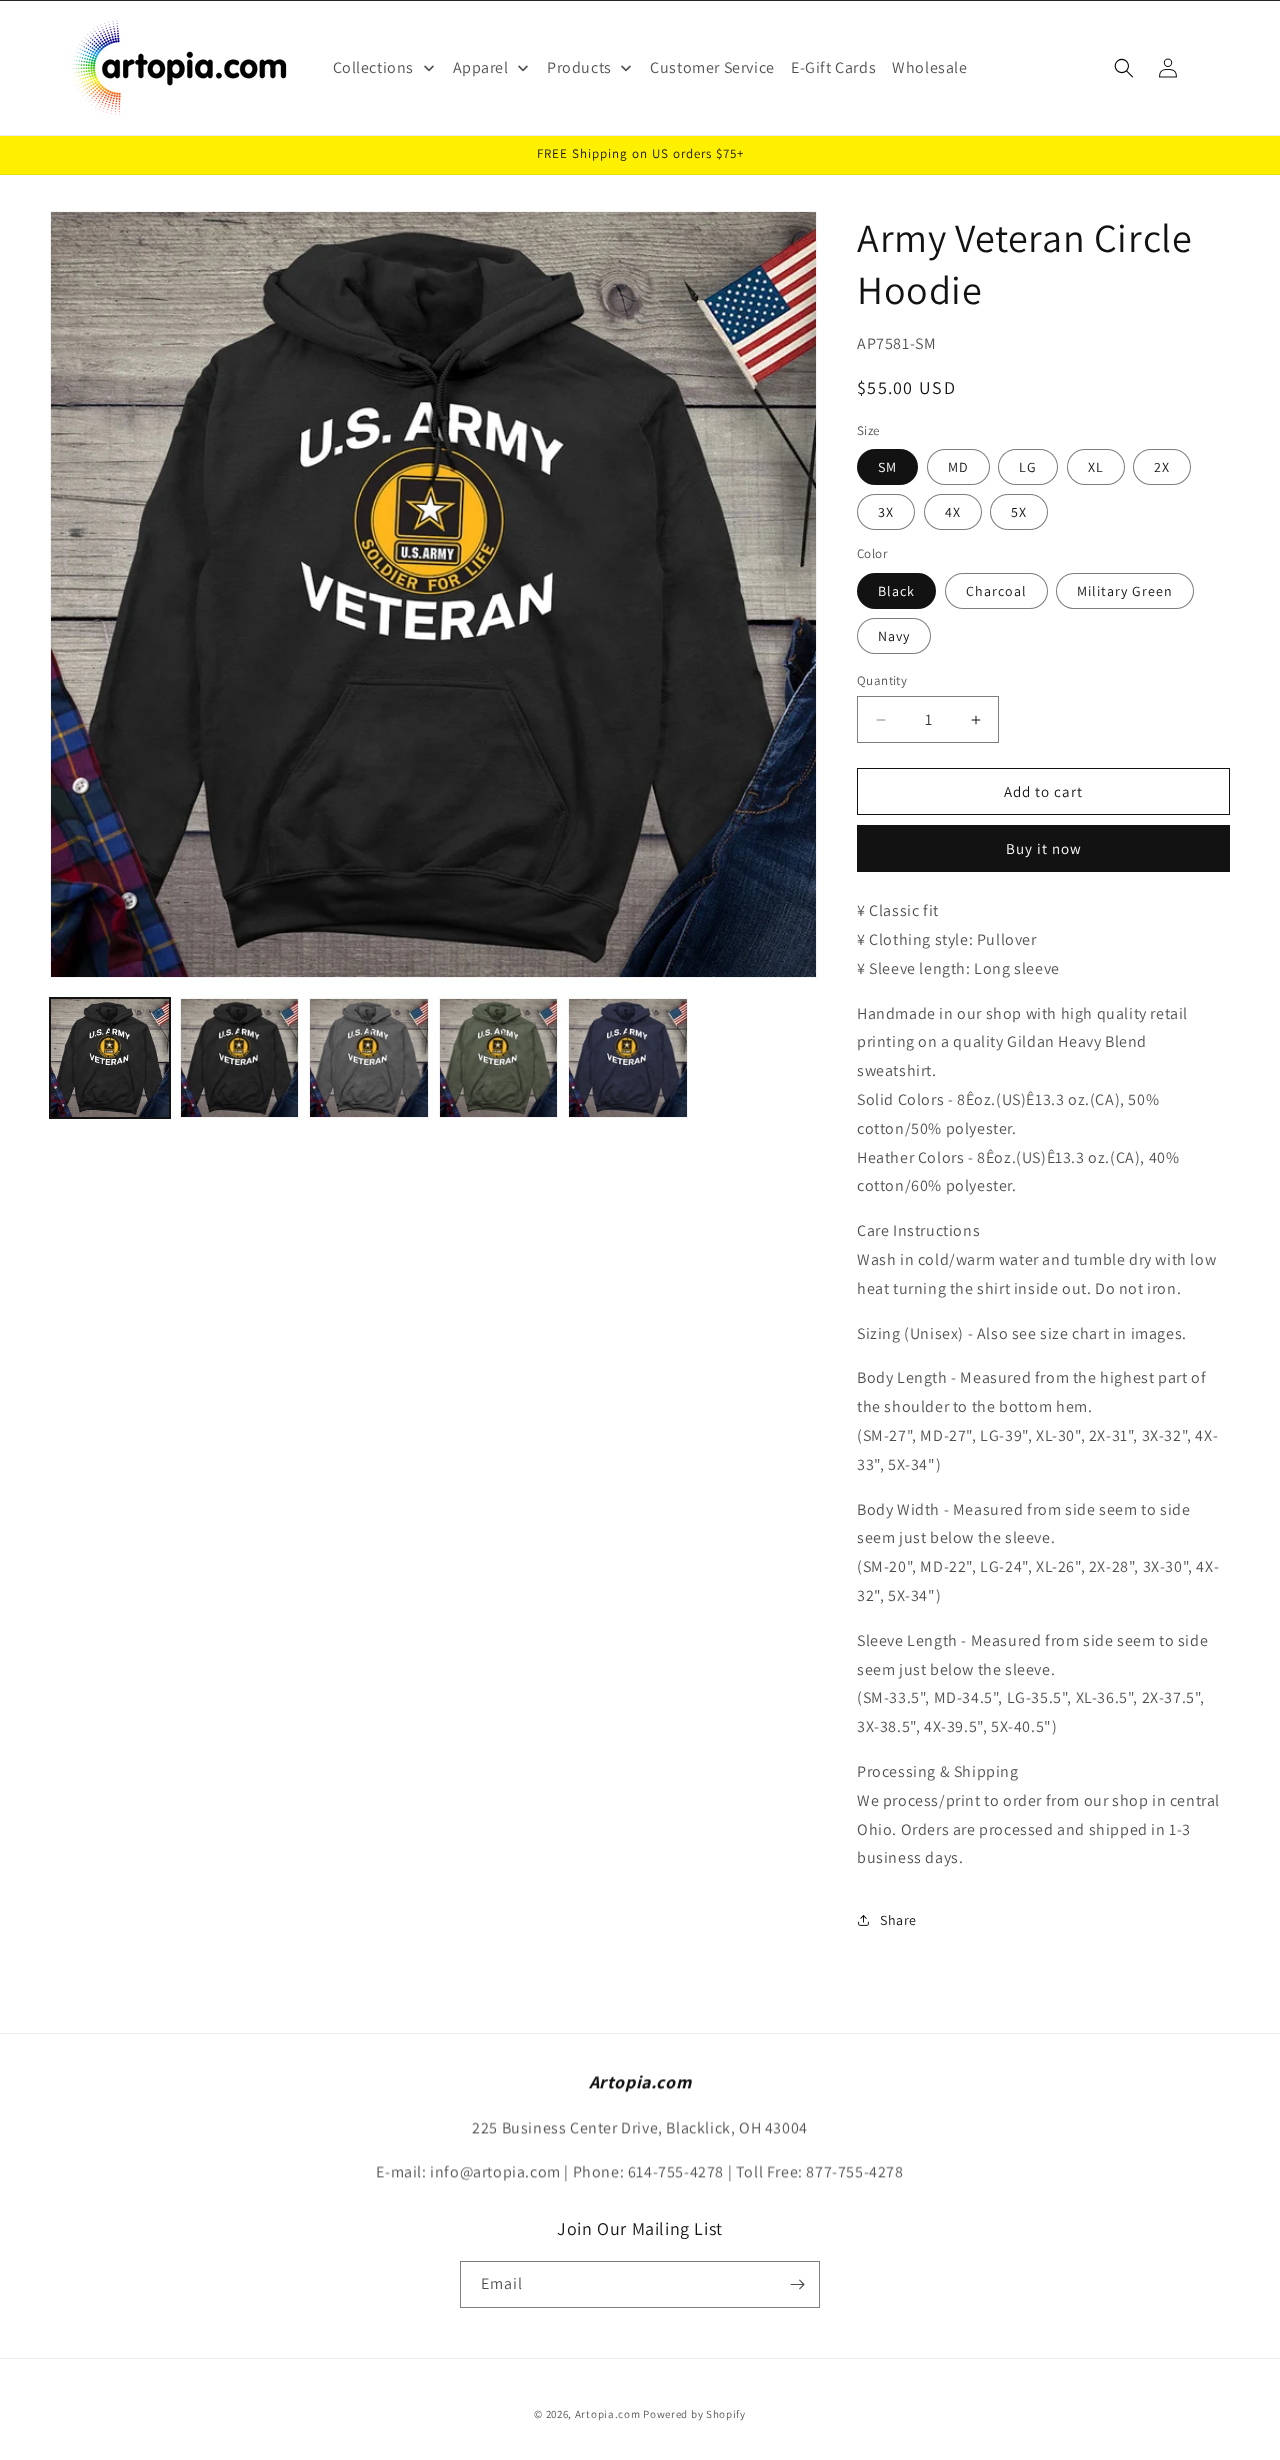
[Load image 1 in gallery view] (110, 1058)
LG (1028, 467)
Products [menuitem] (579, 67)
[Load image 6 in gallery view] (499, 1058)
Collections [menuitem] (374, 67)
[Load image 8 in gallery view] (628, 1058)
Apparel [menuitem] (481, 67)
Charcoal (996, 591)
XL (1096, 467)
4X (953, 512)
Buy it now (1044, 848)
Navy (894, 636)
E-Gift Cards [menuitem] (833, 67)
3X (886, 512)
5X (1019, 512)
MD (958, 467)
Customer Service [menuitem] (712, 67)
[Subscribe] (797, 2284)
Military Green (1125, 591)
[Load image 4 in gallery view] (369, 1058)
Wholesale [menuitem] (929, 67)
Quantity (882, 680)
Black (896, 591)
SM (887, 467)
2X (1162, 467)
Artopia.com (608, 2414)
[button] (1124, 68)
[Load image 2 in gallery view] (240, 1058)
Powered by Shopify (694, 2414)
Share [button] (898, 1920)
